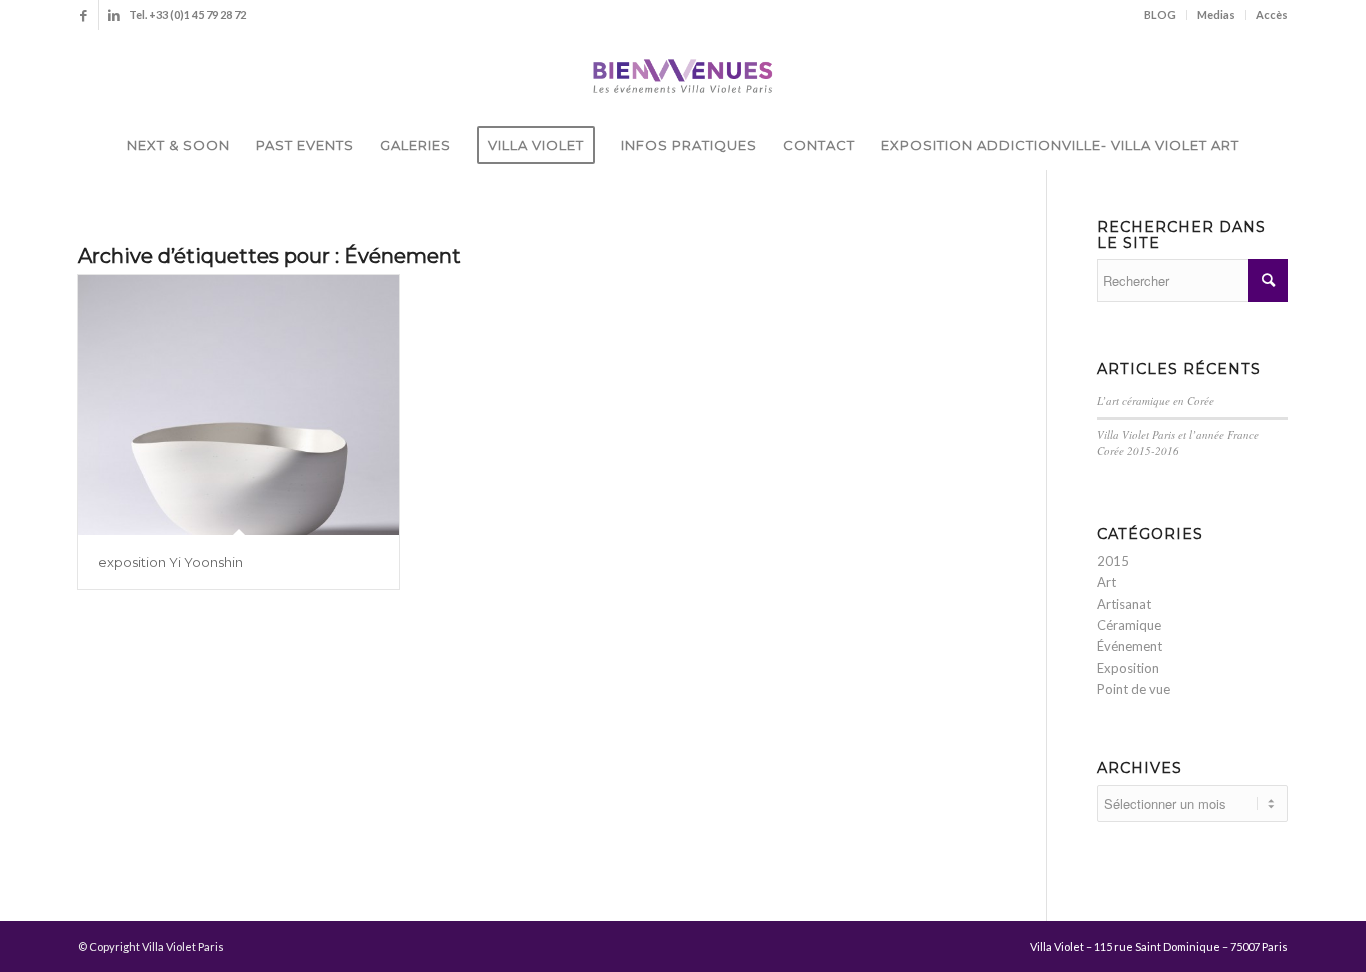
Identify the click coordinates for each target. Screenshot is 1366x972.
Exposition (1128, 668)
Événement (1129, 646)
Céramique (1129, 625)
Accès (1272, 14)
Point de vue (1133, 689)
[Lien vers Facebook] (83, 15)
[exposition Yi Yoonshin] (238, 405)
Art (1106, 582)
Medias (1216, 14)
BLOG (1160, 14)
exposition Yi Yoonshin (170, 562)
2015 (1113, 561)
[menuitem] (1160, 15)
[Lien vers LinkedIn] (114, 15)
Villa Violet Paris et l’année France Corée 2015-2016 (1178, 443)
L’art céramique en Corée (1155, 400)
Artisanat (1124, 604)
